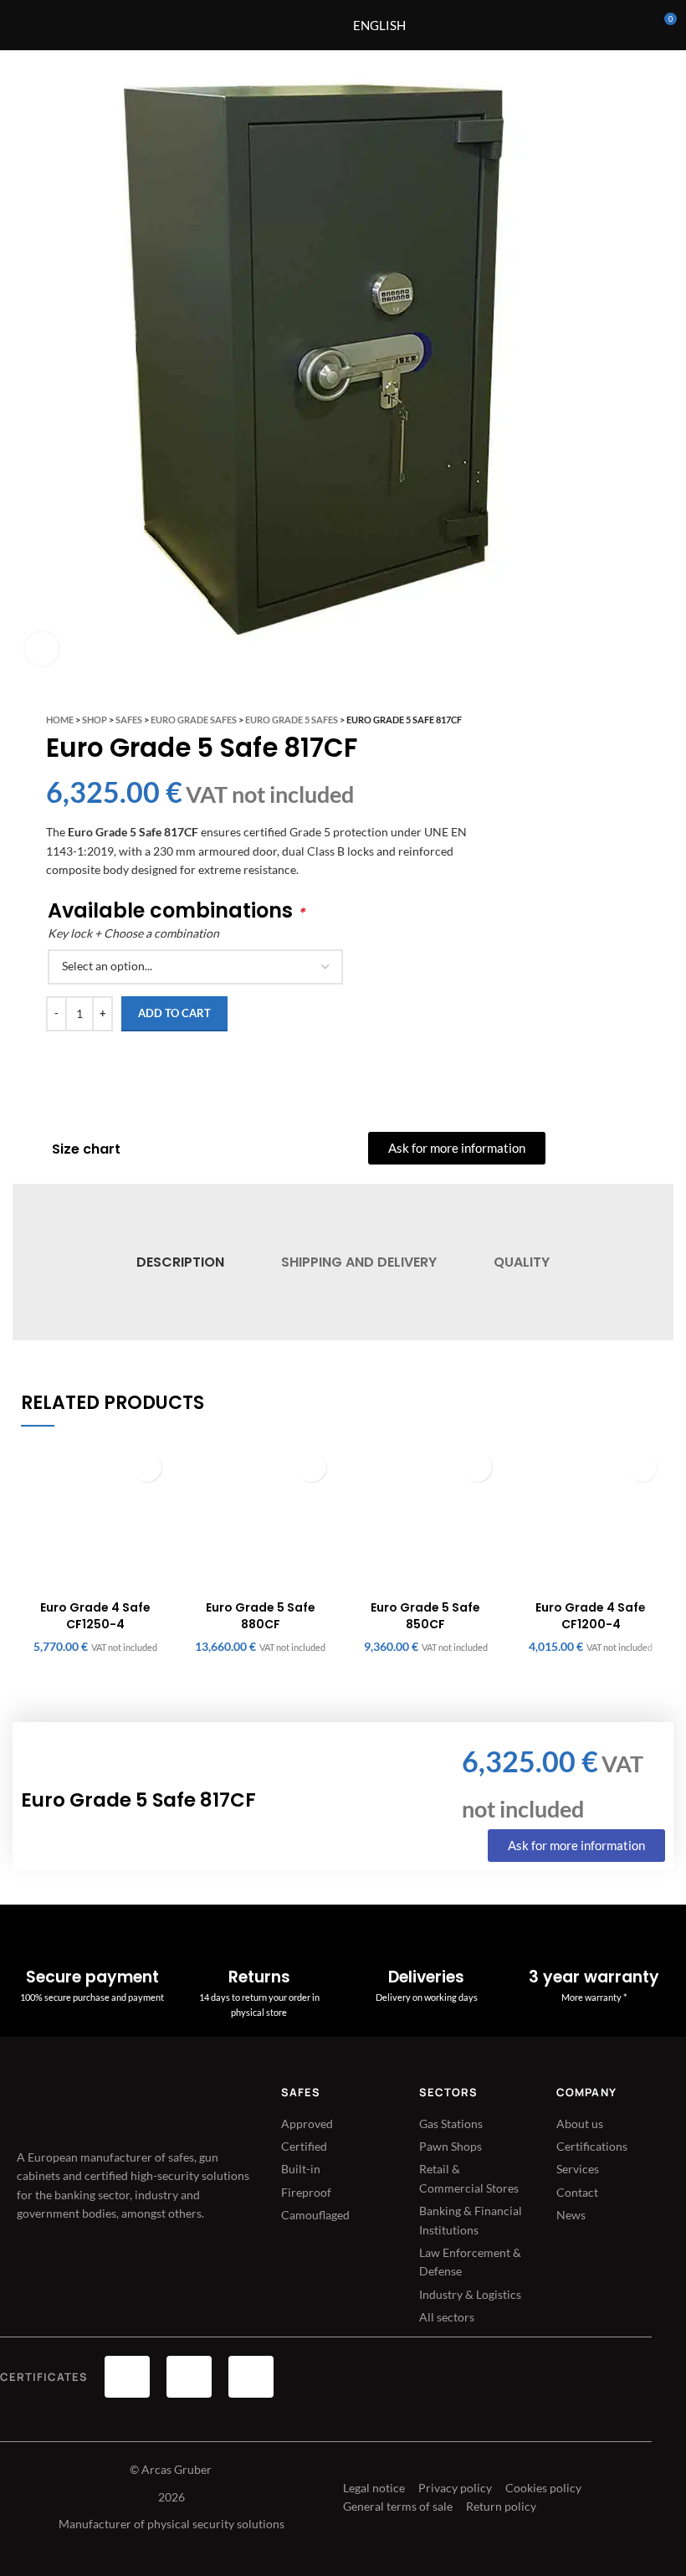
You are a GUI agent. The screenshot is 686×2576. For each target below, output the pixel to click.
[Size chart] (30, 1149)
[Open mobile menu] (301, 25)
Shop (95, 720)
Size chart (86, 1149)
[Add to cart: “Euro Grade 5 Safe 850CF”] (477, 1467)
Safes (129, 720)
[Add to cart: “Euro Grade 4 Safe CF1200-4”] (642, 1467)
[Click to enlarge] (42, 649)
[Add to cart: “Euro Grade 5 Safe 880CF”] (312, 1467)
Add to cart (174, 1013)
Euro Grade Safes (194, 720)
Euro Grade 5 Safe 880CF (261, 1616)
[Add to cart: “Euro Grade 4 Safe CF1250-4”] (147, 1467)
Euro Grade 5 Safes (292, 720)
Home (60, 720)
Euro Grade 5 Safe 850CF (425, 1616)
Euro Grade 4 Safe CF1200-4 (591, 1616)
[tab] (179, 1262)
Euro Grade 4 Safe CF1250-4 (95, 1616)
